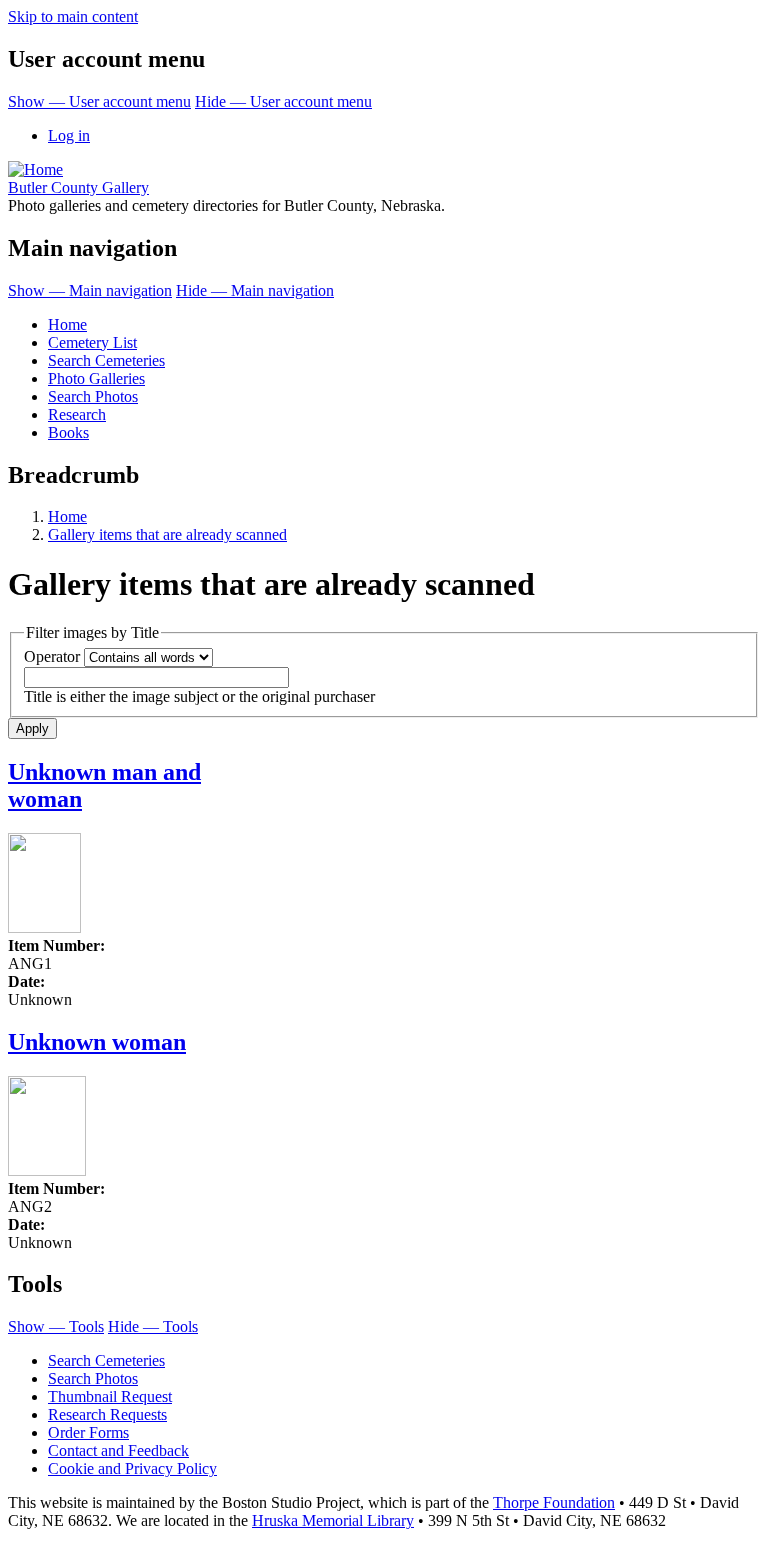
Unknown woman (97, 1042)
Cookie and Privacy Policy (132, 1468)
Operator (52, 656)
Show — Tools (56, 1326)
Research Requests (107, 1414)
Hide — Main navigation (255, 290)
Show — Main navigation (90, 290)
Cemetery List (92, 342)
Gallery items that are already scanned (167, 534)
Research (77, 414)
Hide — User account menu (283, 101)
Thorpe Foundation (554, 1502)
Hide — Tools (153, 1326)
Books (68, 432)
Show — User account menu (99, 101)
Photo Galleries (96, 378)
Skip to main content (73, 16)
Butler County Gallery (78, 187)
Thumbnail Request (110, 1396)
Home (67, 324)
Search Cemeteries (106, 360)
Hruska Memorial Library (333, 1520)
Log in (69, 135)
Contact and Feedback (118, 1450)
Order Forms (88, 1432)
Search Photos (93, 396)
